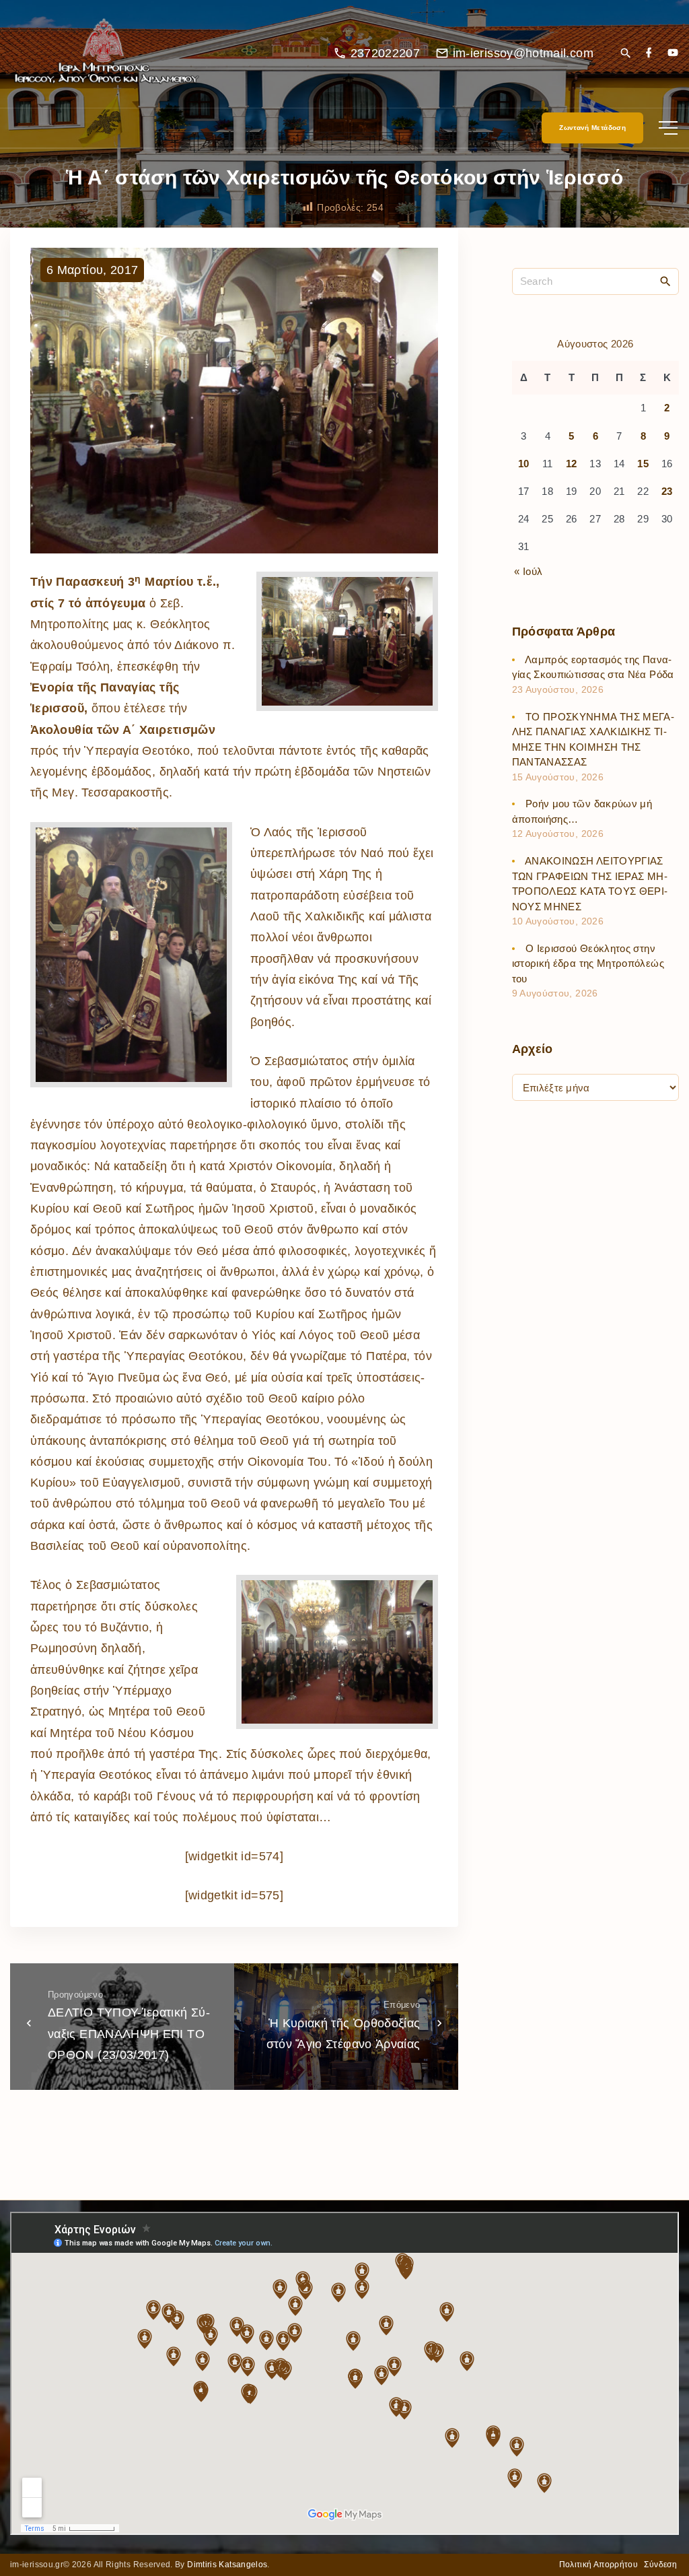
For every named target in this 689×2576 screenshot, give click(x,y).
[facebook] (649, 54)
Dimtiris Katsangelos (227, 2565)
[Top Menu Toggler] (668, 128)
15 (643, 464)
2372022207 (386, 53)
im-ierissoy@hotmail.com (523, 53)
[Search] (665, 281)
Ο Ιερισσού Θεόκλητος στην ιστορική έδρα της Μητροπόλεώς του (588, 963)
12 (572, 464)
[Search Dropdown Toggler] (625, 54)
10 (524, 464)
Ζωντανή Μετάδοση (592, 128)
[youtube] (673, 54)
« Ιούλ (528, 571)
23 (667, 491)
